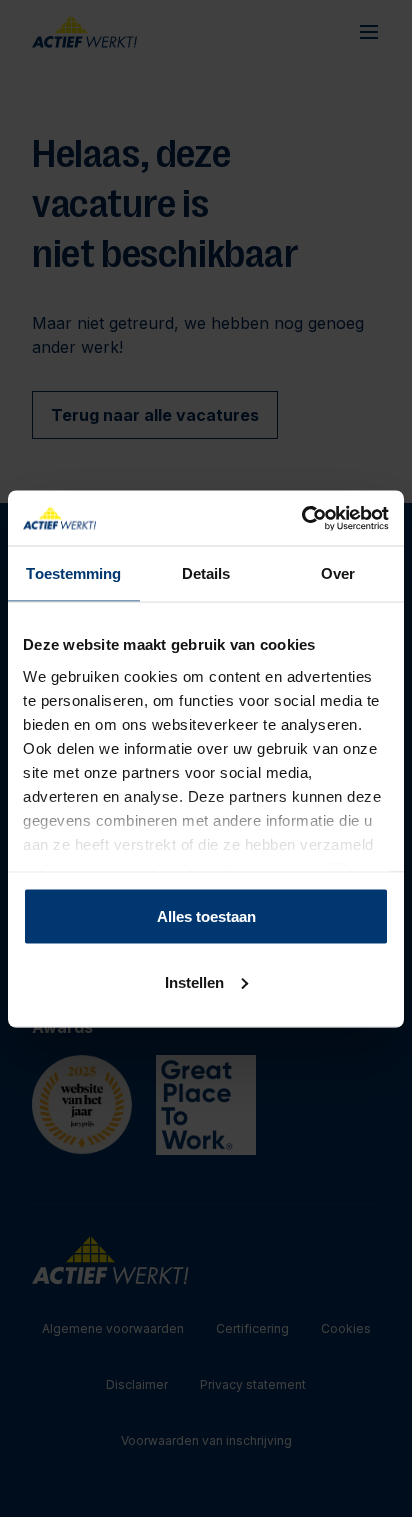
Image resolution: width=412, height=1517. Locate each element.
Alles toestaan (206, 916)
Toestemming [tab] (73, 573)
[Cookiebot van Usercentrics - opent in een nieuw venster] (301, 518)
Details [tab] (206, 573)
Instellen (194, 981)
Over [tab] (338, 573)
